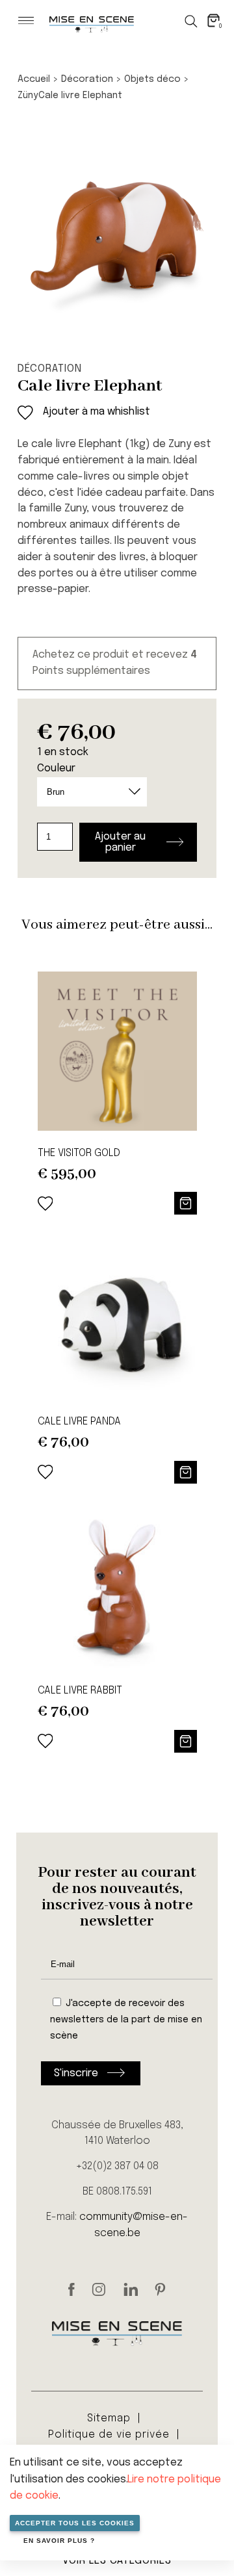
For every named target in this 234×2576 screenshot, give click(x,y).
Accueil (34, 79)
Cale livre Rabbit (80, 1691)
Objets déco (152, 79)
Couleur (56, 768)
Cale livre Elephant (80, 96)
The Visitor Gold (79, 1153)
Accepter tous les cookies (75, 2523)
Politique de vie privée (109, 2435)
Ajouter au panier (120, 842)
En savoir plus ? (59, 2541)
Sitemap (109, 2418)
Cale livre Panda (79, 1422)
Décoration (87, 79)
